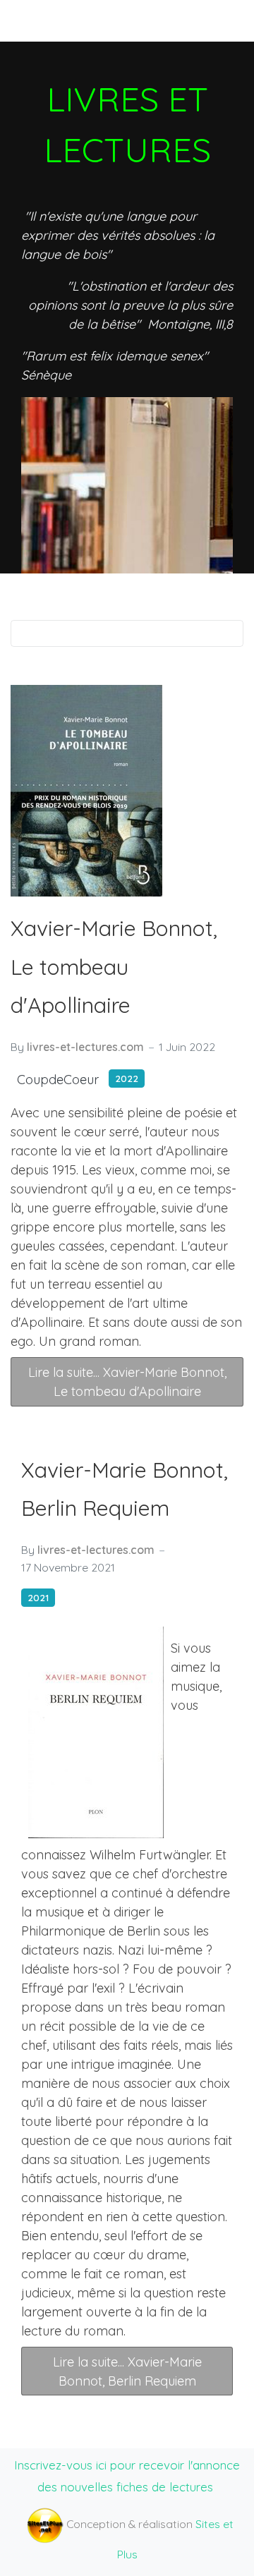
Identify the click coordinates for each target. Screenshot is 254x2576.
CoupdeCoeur (58, 1080)
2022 (127, 1078)
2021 (38, 1597)
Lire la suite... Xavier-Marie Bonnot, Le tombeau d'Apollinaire (127, 1382)
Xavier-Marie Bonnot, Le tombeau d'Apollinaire (114, 967)
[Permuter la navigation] (35, 20)
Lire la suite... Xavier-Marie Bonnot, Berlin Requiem (127, 2371)
